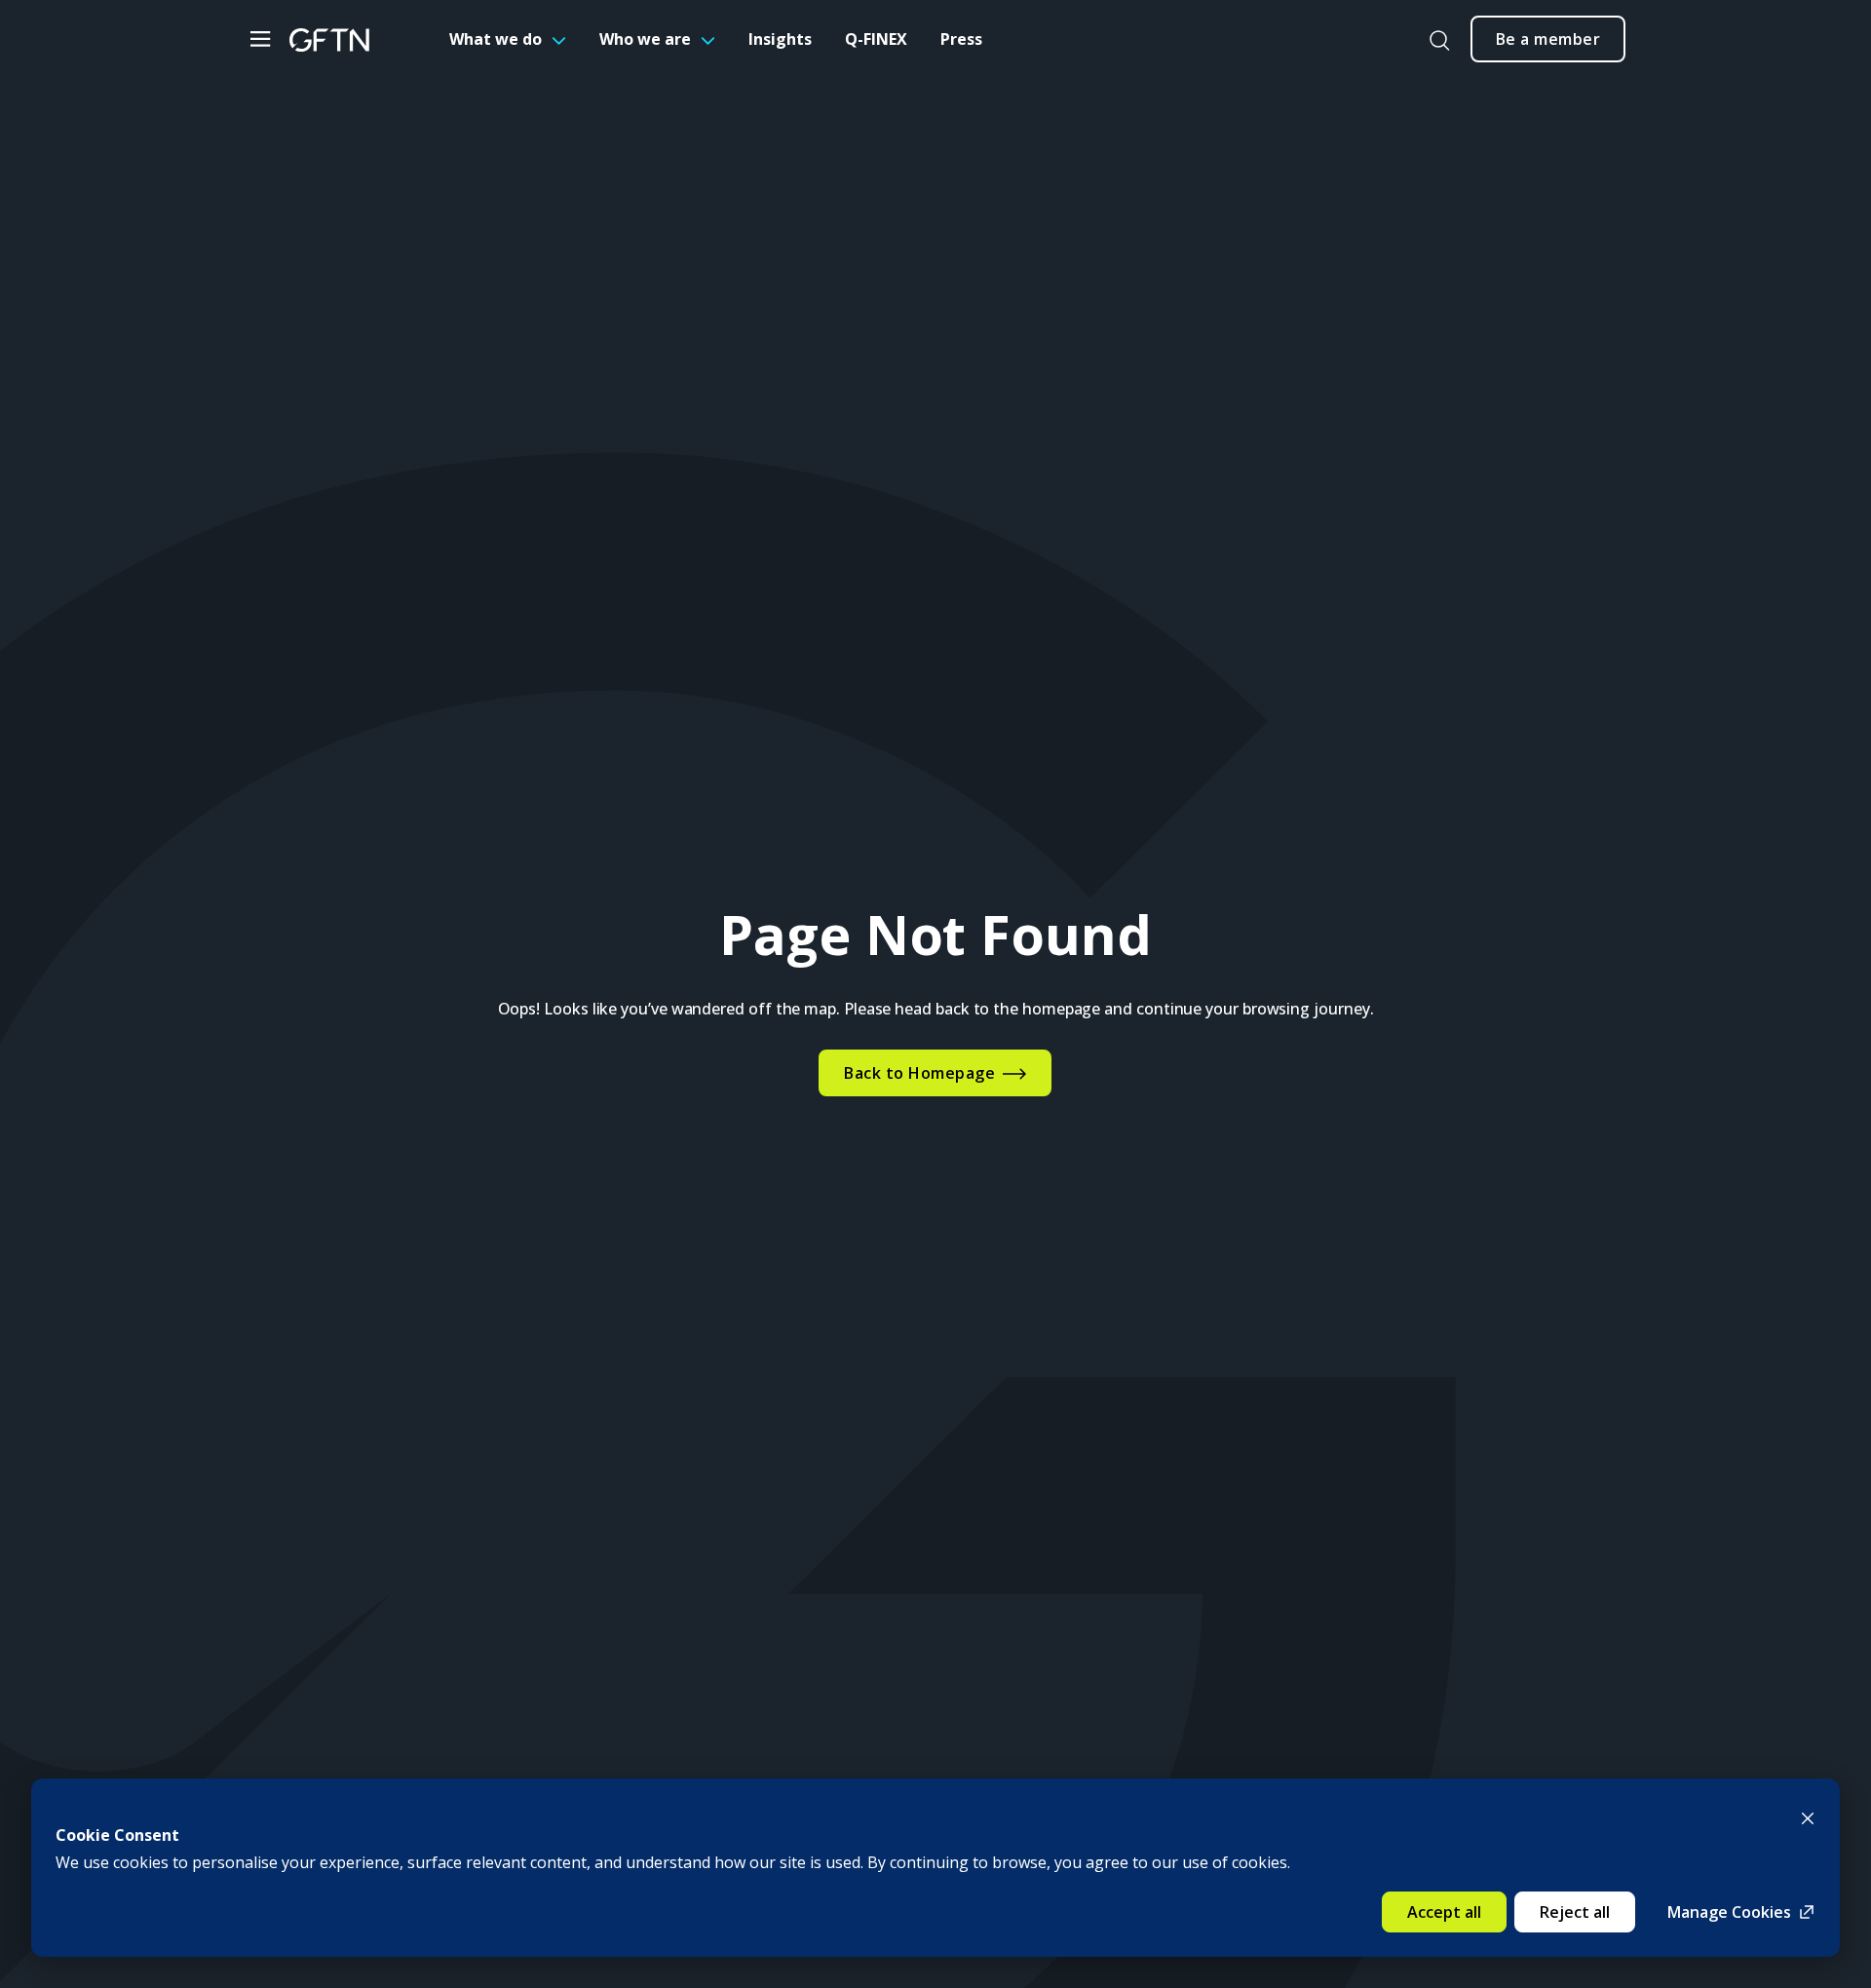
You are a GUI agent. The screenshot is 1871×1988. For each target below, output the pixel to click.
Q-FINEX (876, 39)
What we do (496, 39)
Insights (780, 39)
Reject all (1575, 1912)
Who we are (645, 39)
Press (961, 39)
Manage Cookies (1729, 1912)
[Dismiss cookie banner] (1808, 1816)
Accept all (1444, 1912)
